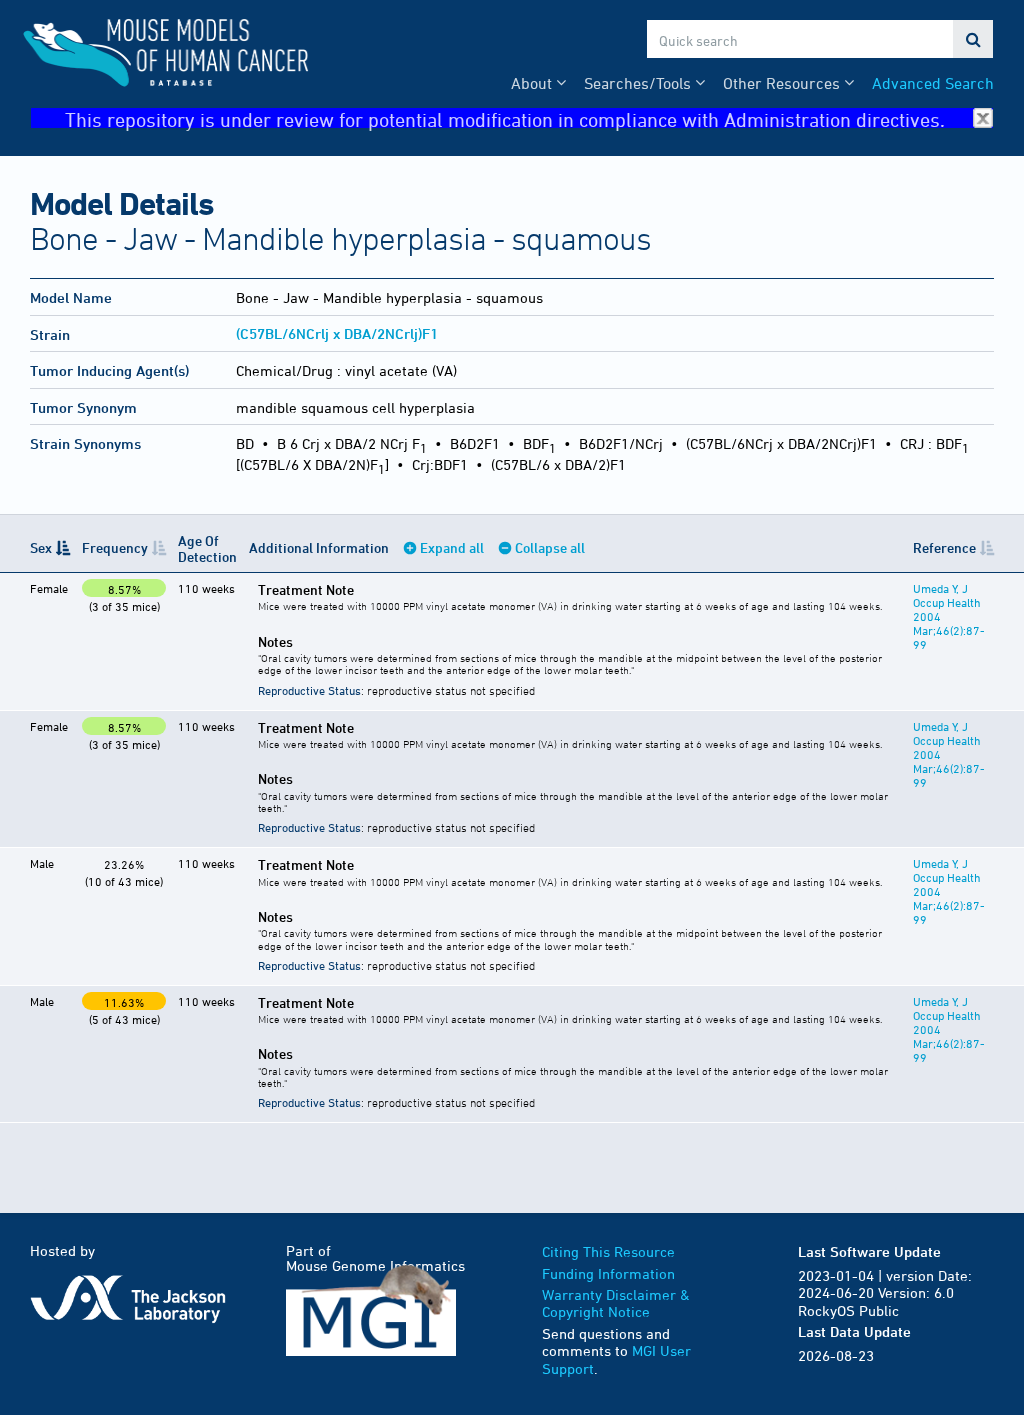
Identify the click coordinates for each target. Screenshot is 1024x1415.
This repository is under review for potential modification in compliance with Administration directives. (505, 118)
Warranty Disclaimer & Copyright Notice (616, 1303)
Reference (944, 547)
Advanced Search (933, 83)
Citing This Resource (608, 1251)
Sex (41, 547)
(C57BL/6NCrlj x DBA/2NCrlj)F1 (337, 333)
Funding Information (608, 1273)
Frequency (115, 547)
